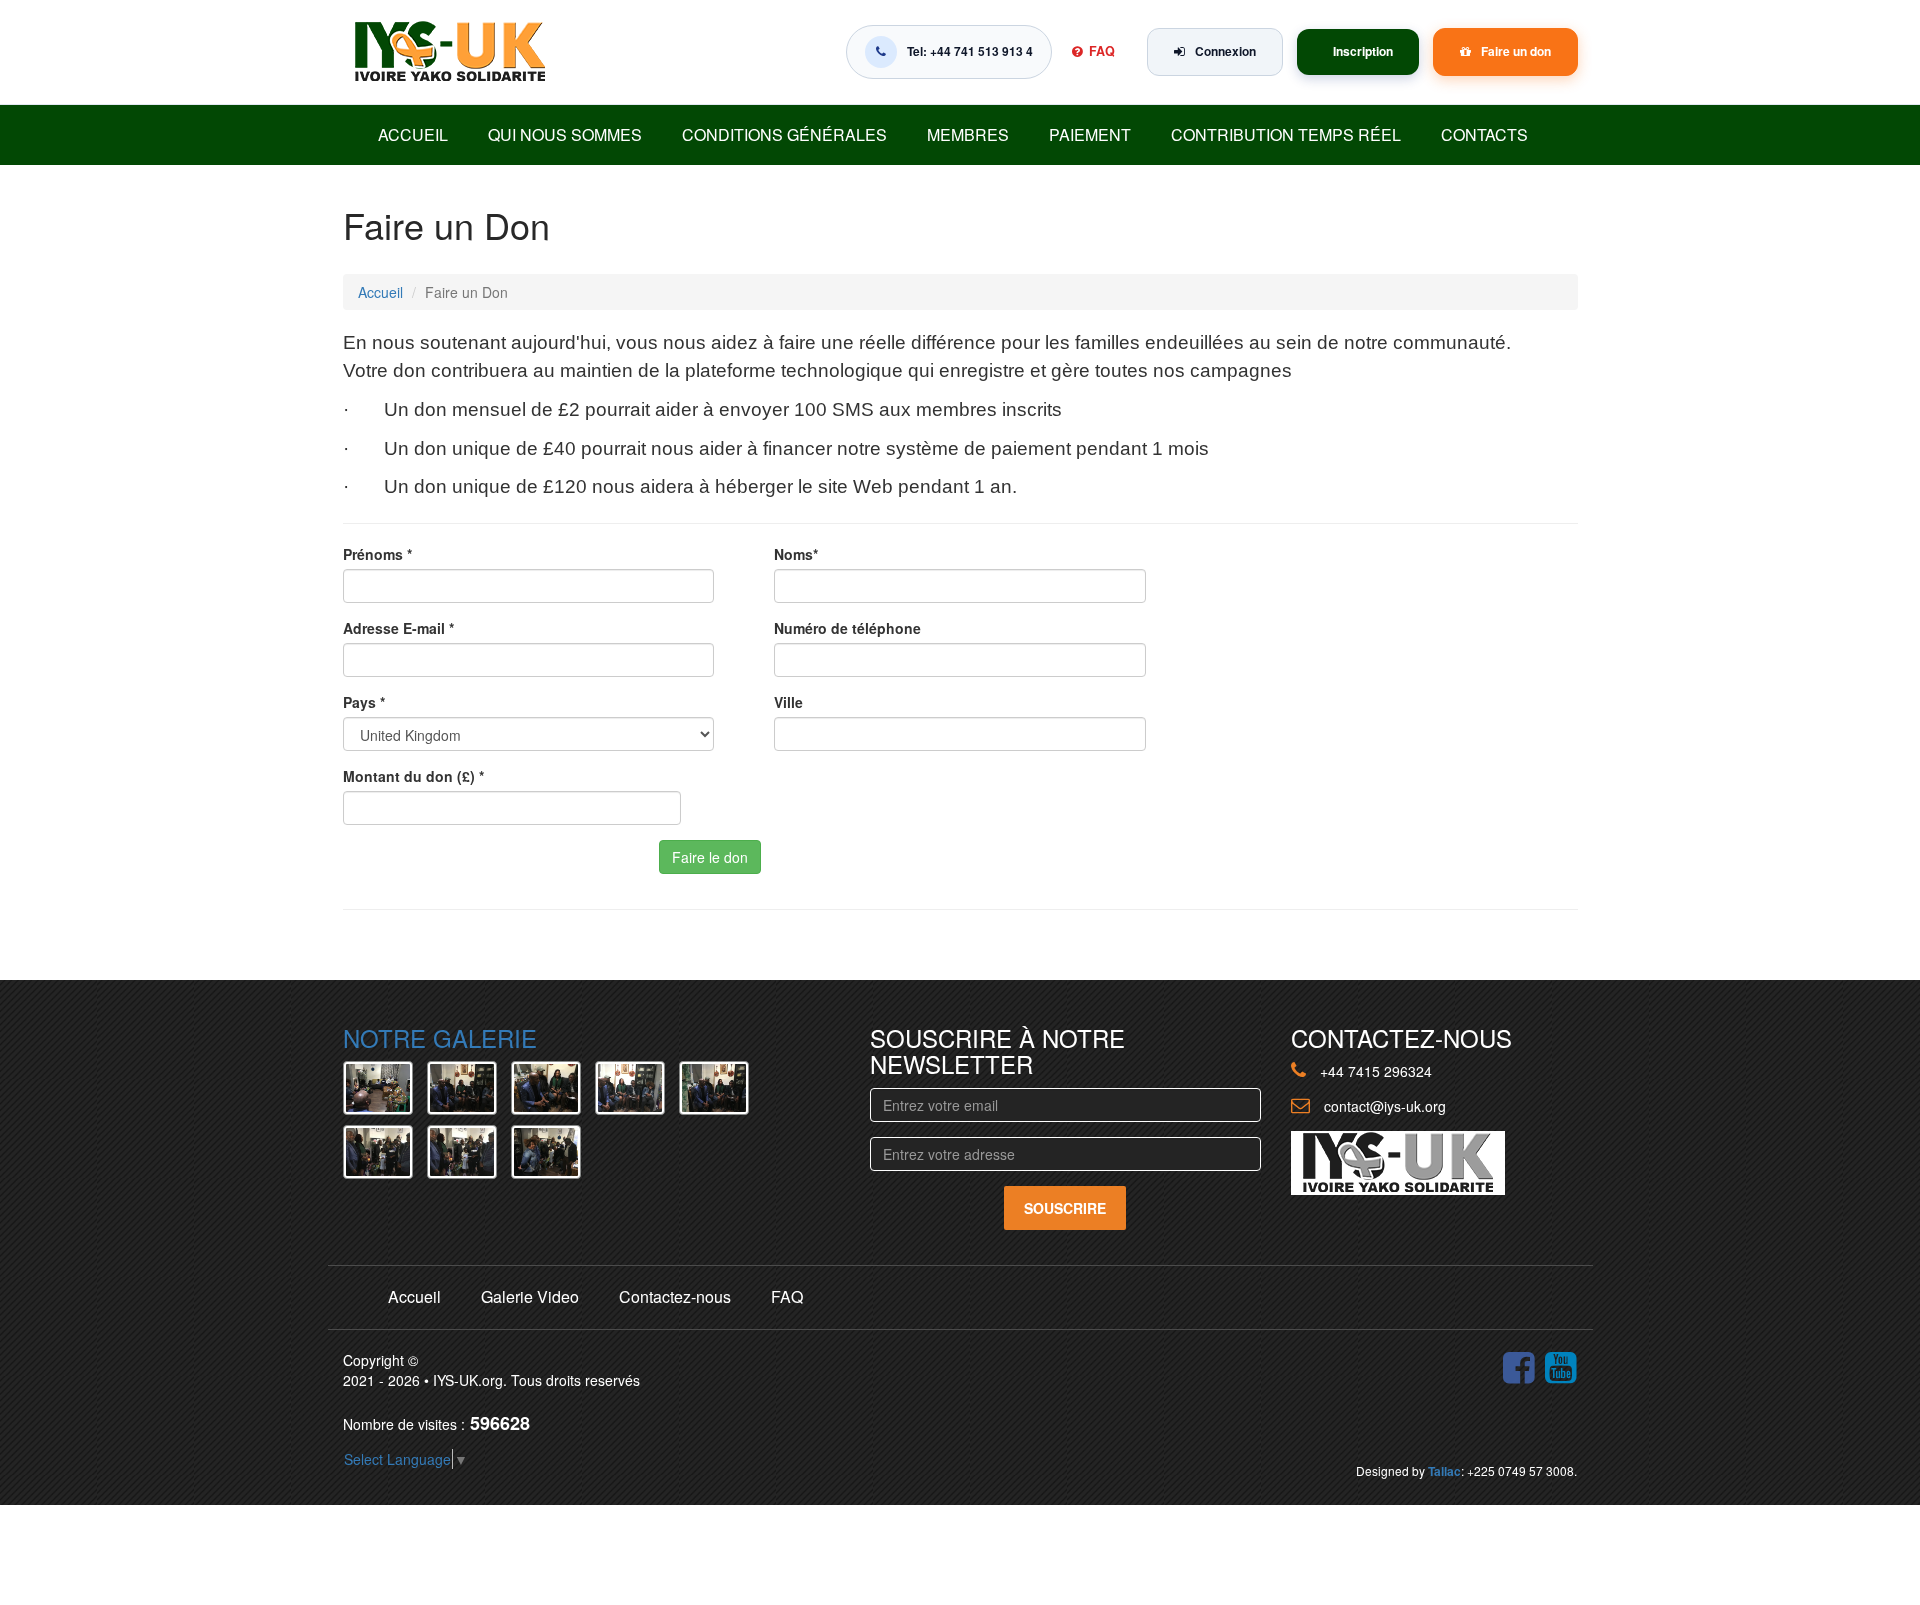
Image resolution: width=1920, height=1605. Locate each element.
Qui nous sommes (565, 134)
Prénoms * (377, 554)
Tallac (1444, 1471)
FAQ (1102, 51)
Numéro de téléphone (847, 628)
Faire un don (1516, 51)
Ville (788, 702)
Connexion (1225, 51)
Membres (968, 134)
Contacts (1484, 134)
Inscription (1363, 51)
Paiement (1090, 134)
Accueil (413, 134)
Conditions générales (784, 134)
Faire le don (710, 857)
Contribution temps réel (1286, 134)
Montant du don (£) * (413, 776)
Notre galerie (440, 1037)
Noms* (796, 554)
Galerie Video (530, 1296)
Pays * (364, 702)
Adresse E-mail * (398, 628)
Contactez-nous (675, 1296)
